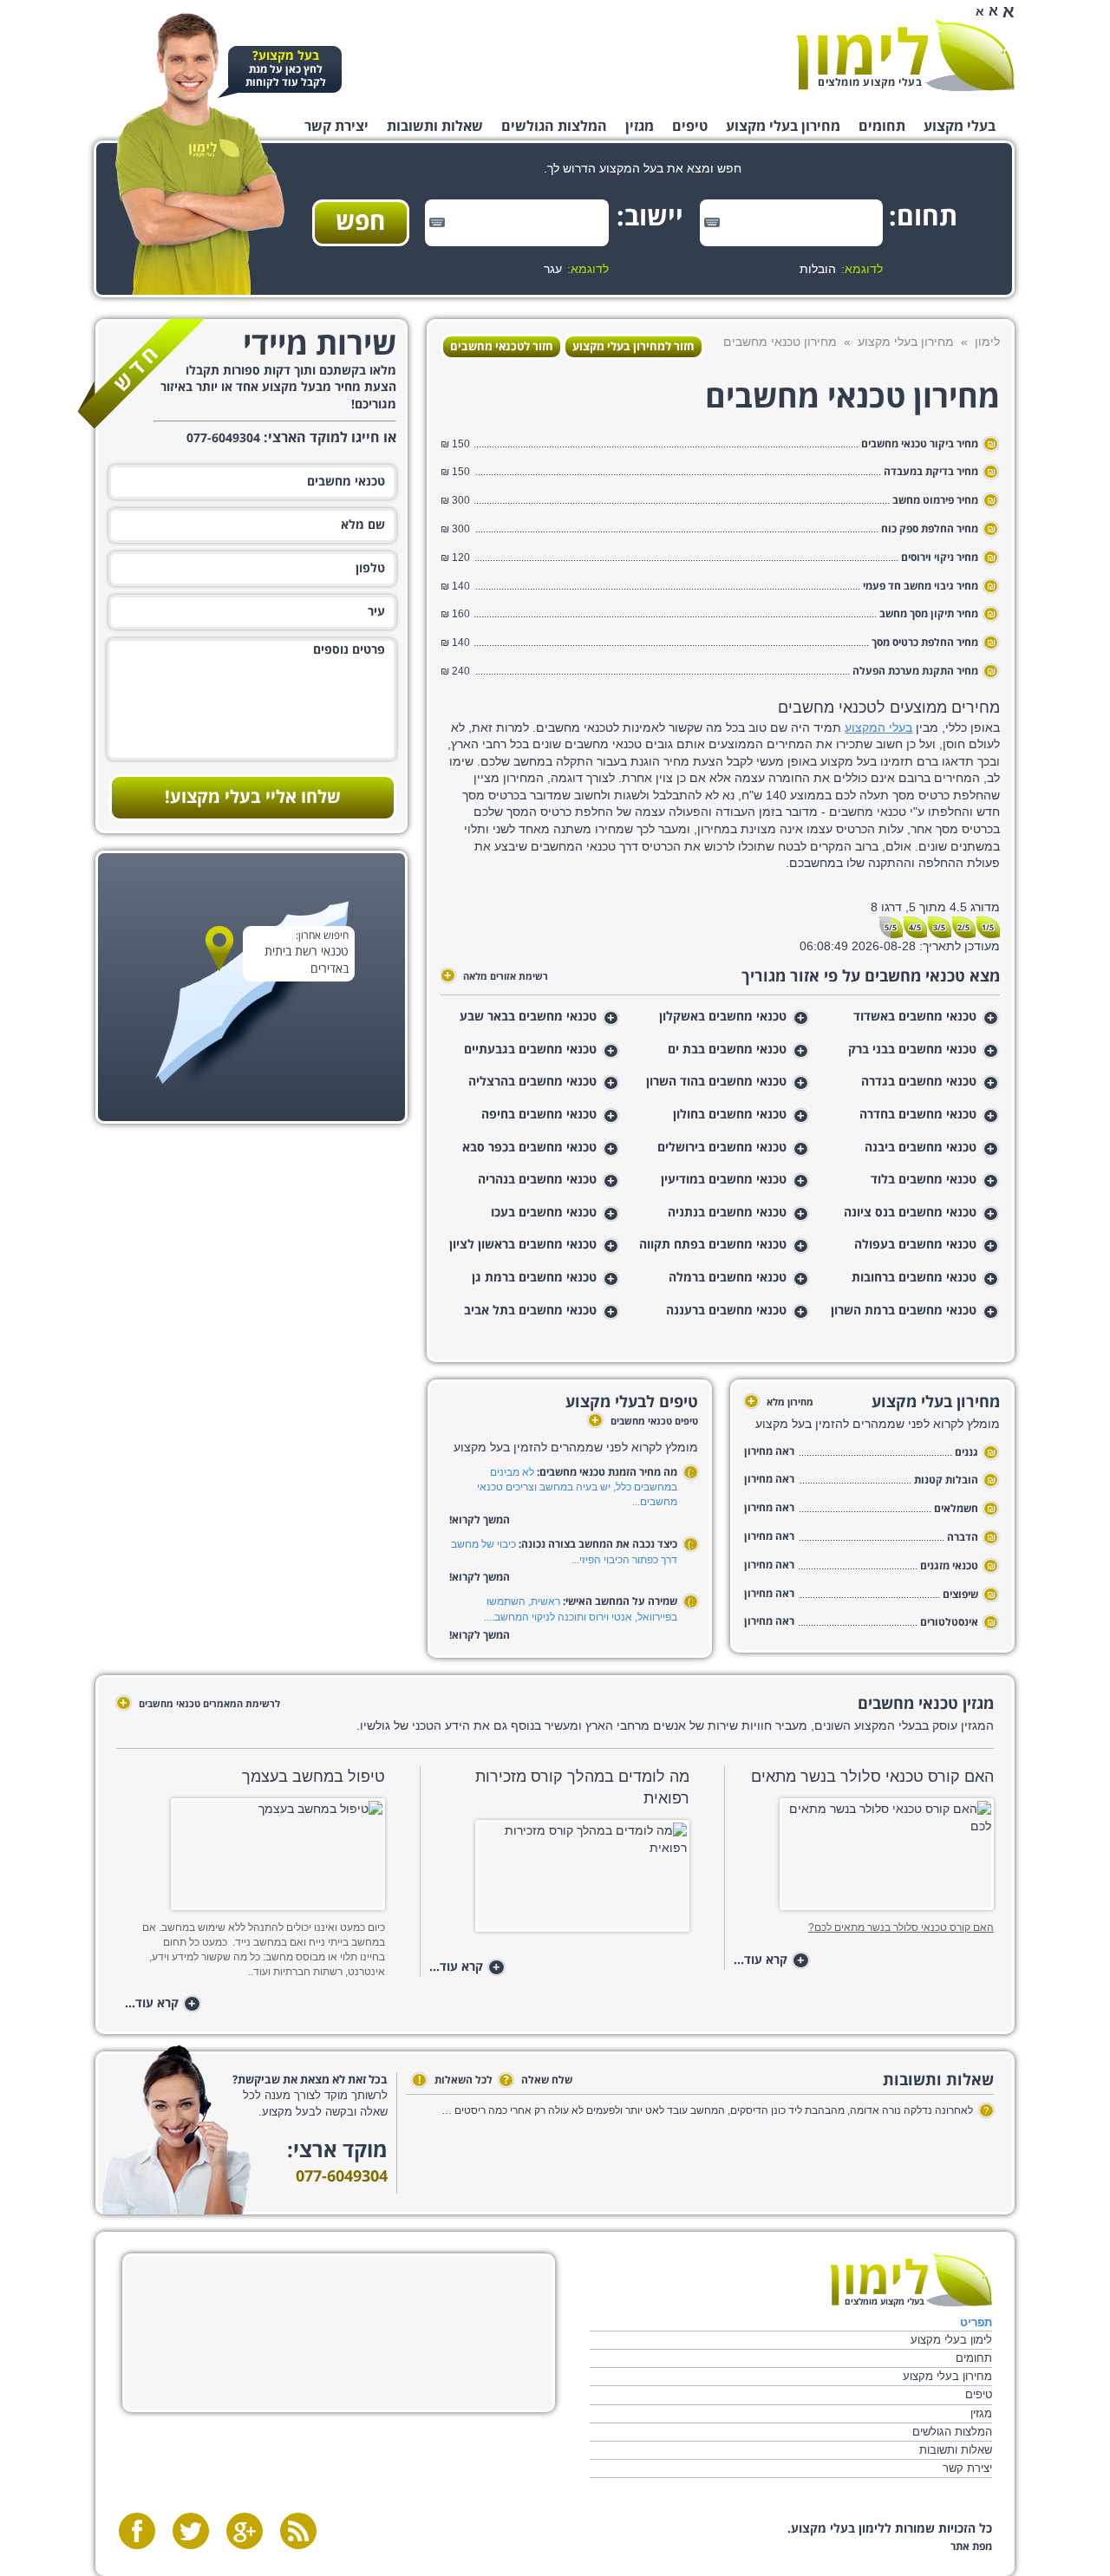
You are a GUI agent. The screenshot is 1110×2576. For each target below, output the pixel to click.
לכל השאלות (455, 2080)
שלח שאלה (538, 2080)
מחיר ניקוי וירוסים (940, 558)
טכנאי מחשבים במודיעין (724, 1180)
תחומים (882, 127)
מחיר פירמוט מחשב (935, 501)
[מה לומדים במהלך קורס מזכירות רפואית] (559, 1881)
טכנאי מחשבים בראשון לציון (523, 1245)
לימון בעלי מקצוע (951, 2340)
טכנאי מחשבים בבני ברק (912, 1050)
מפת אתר (971, 2547)
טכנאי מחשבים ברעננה (726, 1311)
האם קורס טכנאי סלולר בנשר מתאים (872, 1777)
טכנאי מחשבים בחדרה (918, 1115)
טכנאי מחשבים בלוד (924, 1180)
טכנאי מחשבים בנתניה (727, 1213)
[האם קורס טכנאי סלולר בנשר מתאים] (863, 1859)
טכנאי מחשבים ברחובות (914, 1278)
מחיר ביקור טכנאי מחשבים (920, 444)
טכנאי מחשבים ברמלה (728, 1278)
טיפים (690, 127)
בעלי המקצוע (878, 727)
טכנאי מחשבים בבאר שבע (528, 1017)
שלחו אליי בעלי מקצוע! (253, 798)
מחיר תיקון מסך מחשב (929, 614)
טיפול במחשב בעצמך (313, 1777)
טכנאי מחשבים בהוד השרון (716, 1082)
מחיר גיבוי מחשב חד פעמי (921, 587)
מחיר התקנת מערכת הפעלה (915, 672)
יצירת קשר (336, 127)
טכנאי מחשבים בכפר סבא (529, 1148)
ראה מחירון (769, 1452)
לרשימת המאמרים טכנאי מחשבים (200, 1704)
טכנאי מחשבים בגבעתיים (530, 1050)
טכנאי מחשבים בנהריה (537, 1180)
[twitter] (191, 2531)
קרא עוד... (769, 1961)
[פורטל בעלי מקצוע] (905, 55)
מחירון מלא (780, 1402)
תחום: (930, 218)
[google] (245, 2531)
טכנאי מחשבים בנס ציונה (910, 1213)
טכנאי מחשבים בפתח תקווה (713, 1245)
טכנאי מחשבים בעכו (544, 1213)
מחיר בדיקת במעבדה (931, 472)
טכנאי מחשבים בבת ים (727, 1050)
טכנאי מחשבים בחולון (730, 1115)
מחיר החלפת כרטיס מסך (925, 643)
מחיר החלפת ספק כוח (928, 529)
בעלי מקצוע (960, 127)
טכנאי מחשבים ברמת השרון (904, 1311)
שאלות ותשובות (435, 127)
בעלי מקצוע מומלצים (870, 83)
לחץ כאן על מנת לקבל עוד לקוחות (286, 70)
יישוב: (656, 218)
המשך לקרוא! (480, 1520)
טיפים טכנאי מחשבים (645, 1422)
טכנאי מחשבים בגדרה (919, 1082)
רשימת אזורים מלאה (496, 976)
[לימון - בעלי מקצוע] (911, 2280)
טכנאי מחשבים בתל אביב (530, 1311)
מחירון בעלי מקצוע (783, 127)
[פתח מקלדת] (712, 222)
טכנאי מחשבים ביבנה (921, 1148)
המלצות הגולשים (554, 127)
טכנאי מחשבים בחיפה (539, 1115)
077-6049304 (342, 2177)
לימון (987, 342)
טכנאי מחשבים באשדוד (915, 1017)
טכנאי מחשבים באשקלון (723, 1017)
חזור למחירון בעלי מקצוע (633, 347)
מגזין (640, 127)
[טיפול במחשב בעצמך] (255, 1859)
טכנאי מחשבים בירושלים (722, 1148)
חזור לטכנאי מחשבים (502, 347)
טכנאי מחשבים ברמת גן (534, 1278)
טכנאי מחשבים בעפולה (915, 1245)
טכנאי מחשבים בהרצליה (532, 1082)
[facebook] (137, 2531)
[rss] (298, 2531)
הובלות (818, 269)
